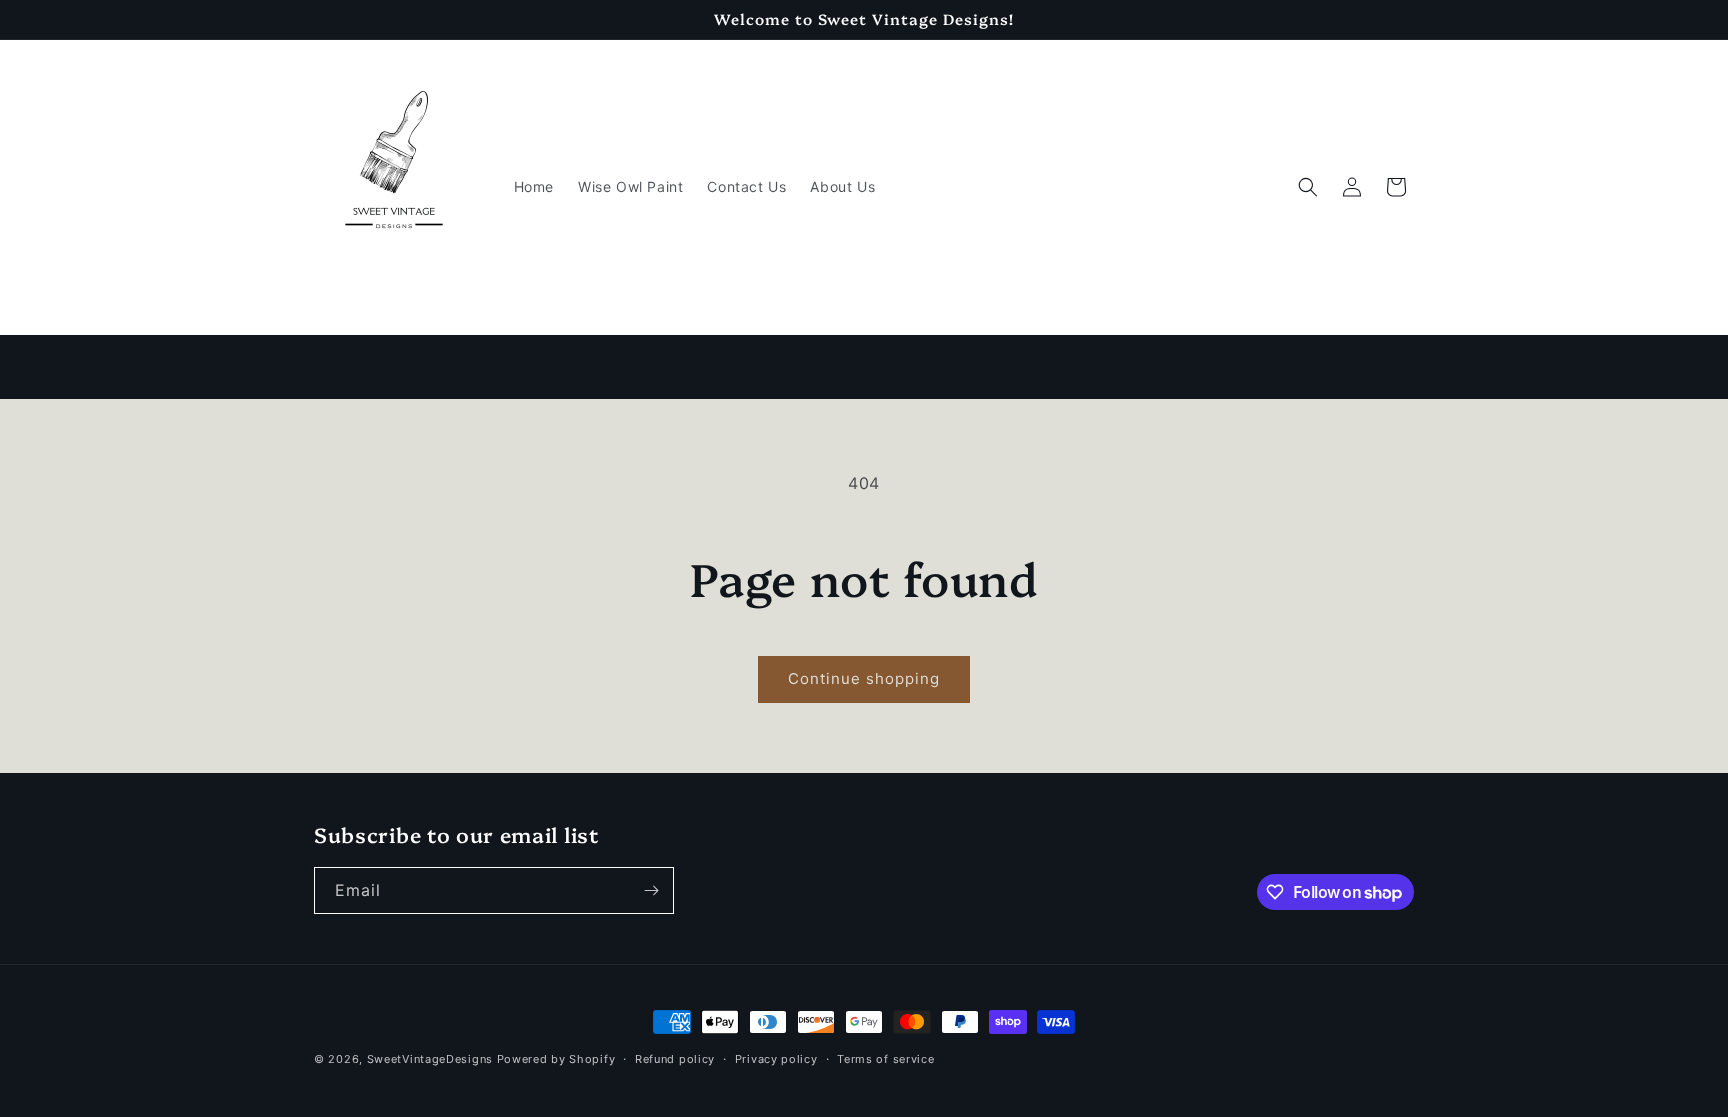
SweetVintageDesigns (430, 1059)
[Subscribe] (651, 890)
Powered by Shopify (556, 1059)
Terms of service (885, 1059)
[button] (1308, 187)
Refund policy (675, 1059)
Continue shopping (864, 678)
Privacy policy (776, 1059)
